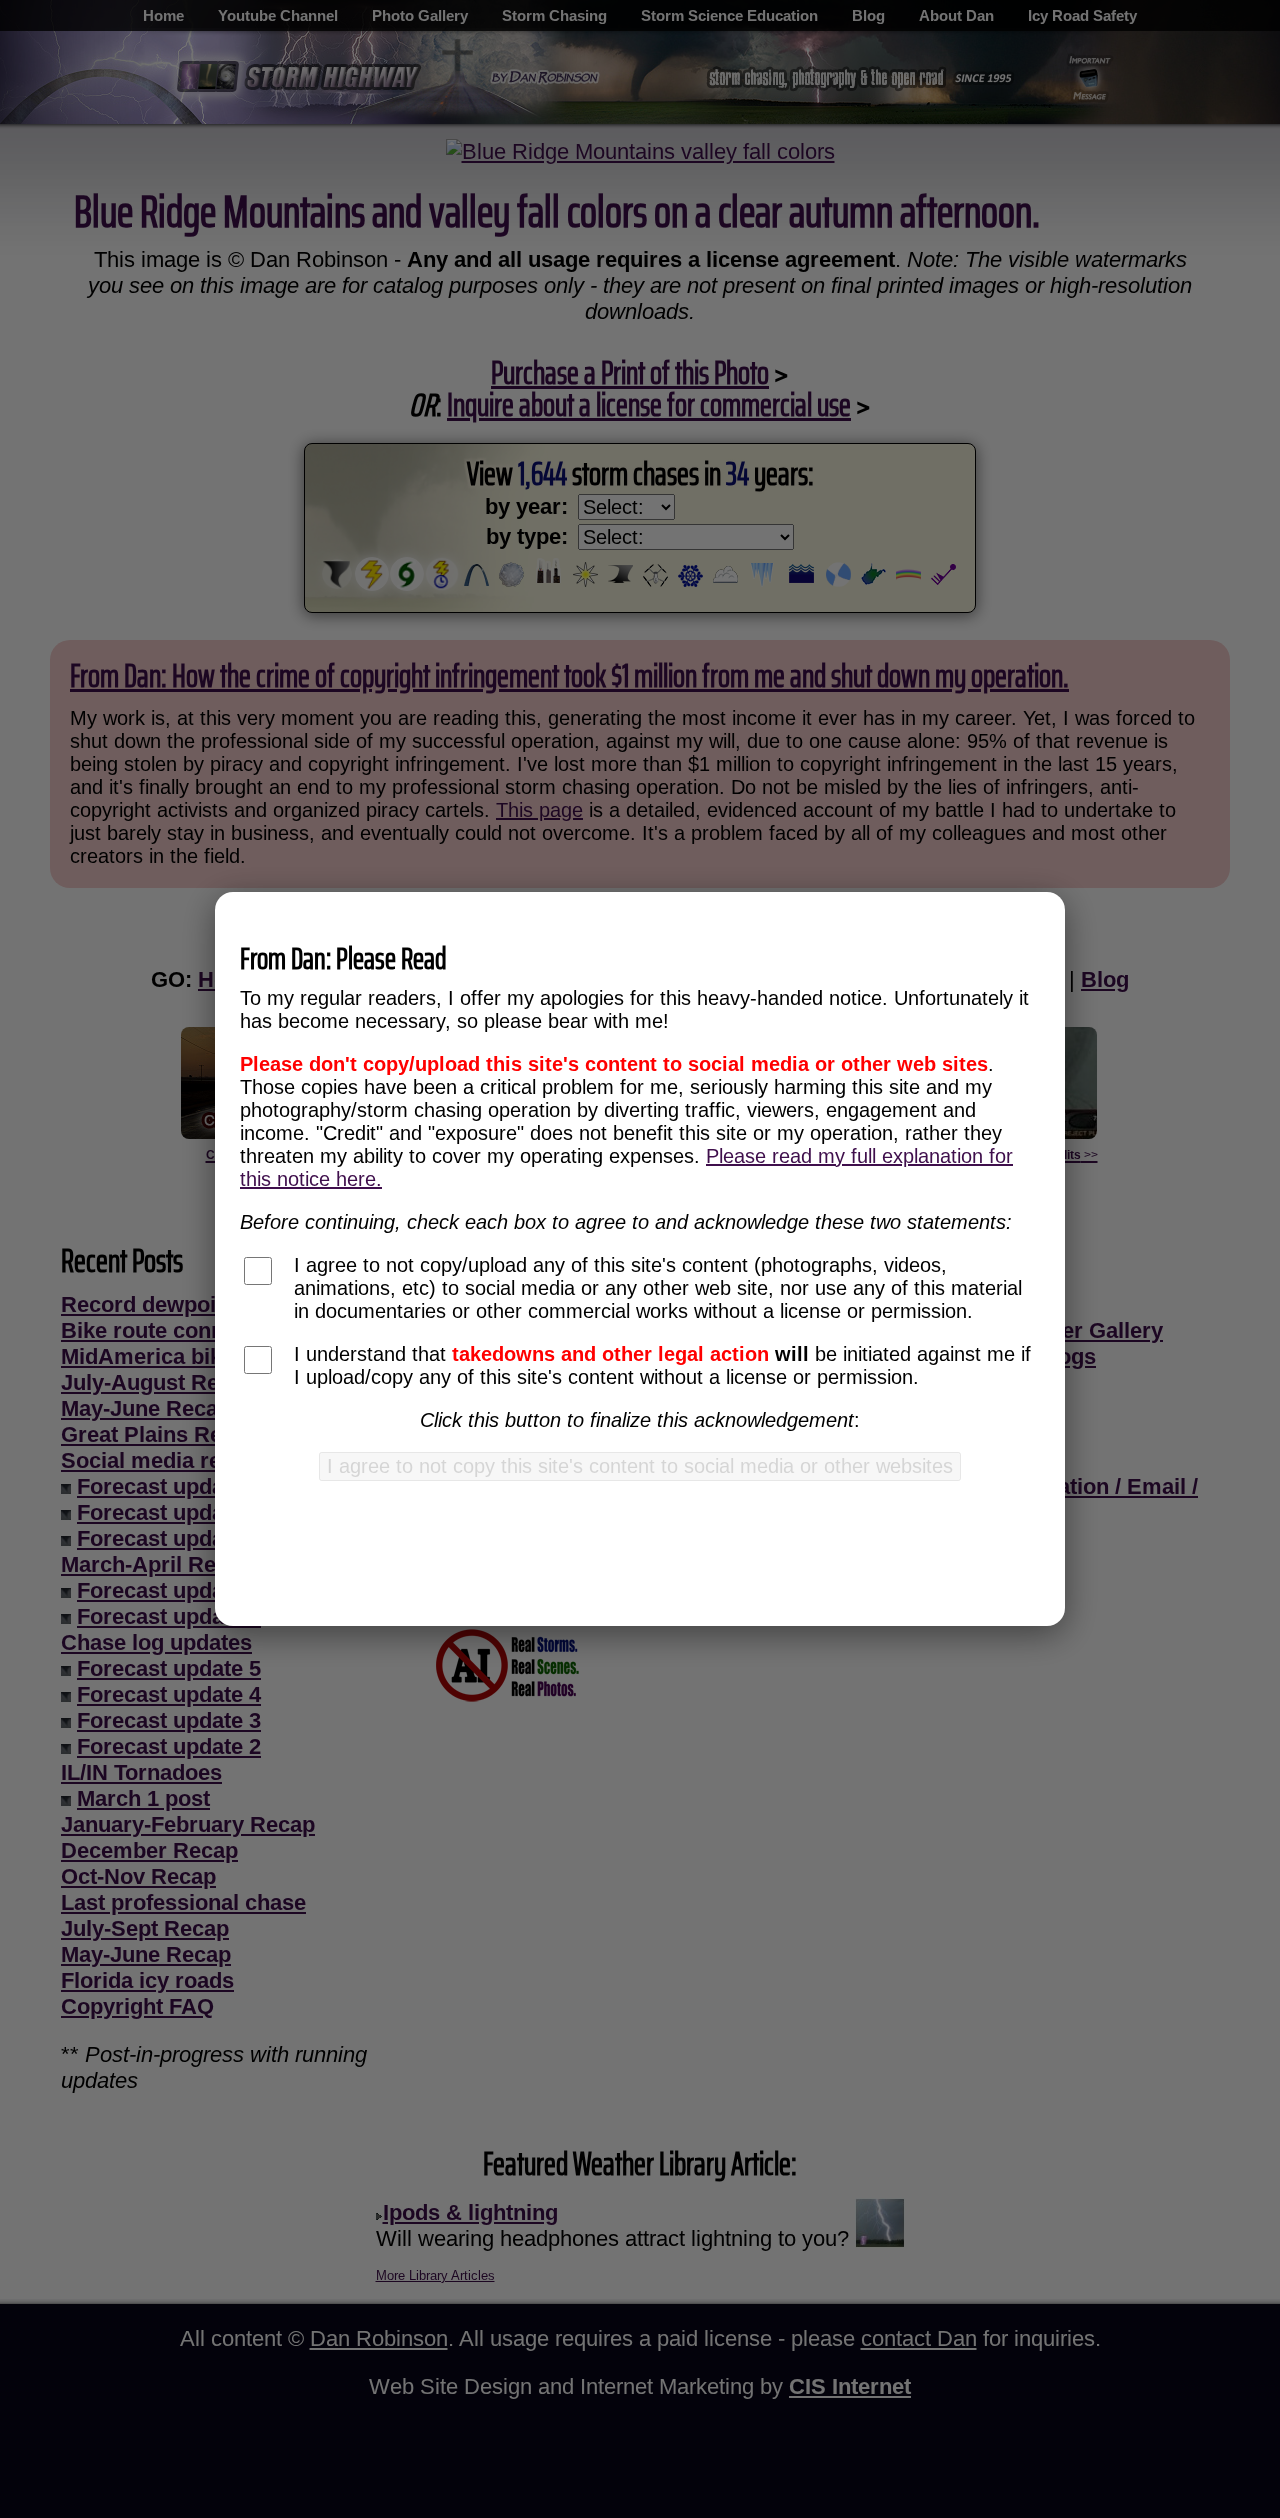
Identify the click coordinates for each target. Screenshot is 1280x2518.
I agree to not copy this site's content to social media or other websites (640, 1466)
